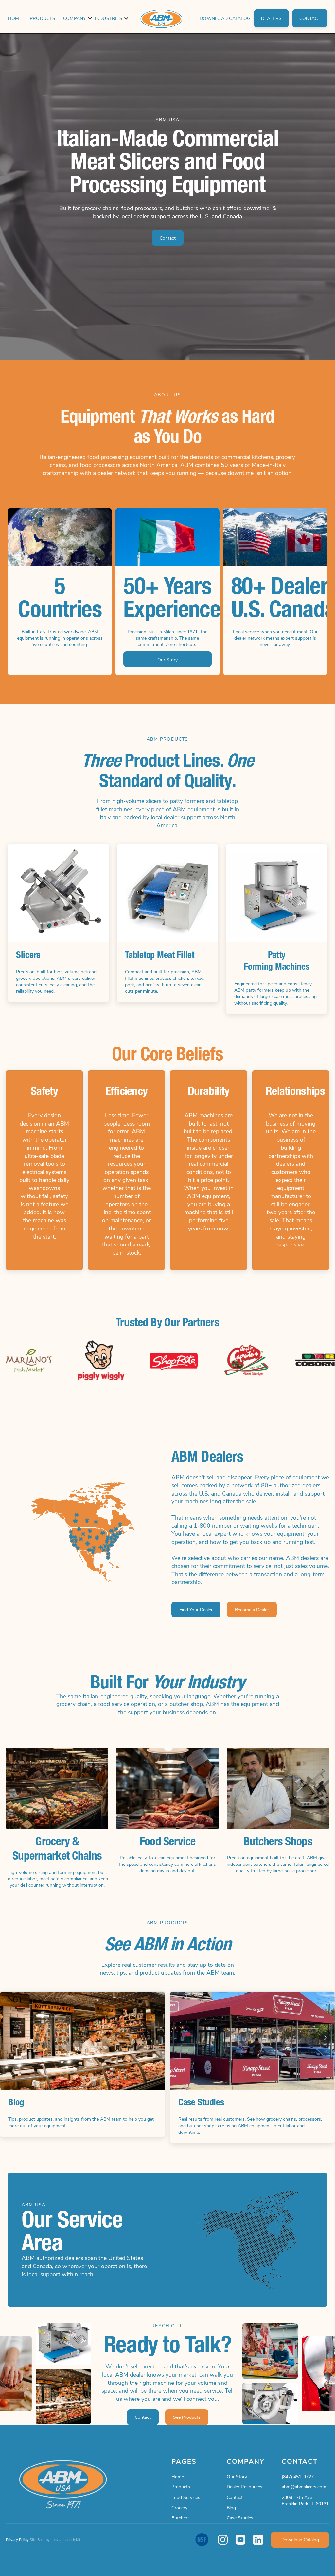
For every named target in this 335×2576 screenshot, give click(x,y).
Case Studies (240, 2518)
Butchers (181, 2518)
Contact (235, 2497)
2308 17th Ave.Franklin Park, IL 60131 (305, 2500)
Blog (231, 2508)
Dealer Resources (245, 2487)
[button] (75, 18)
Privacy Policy (17, 2540)
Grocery (179, 2508)
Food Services (186, 2497)
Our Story (237, 2476)
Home (15, 18)
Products (43, 18)
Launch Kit (72, 2540)
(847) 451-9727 (298, 2476)
